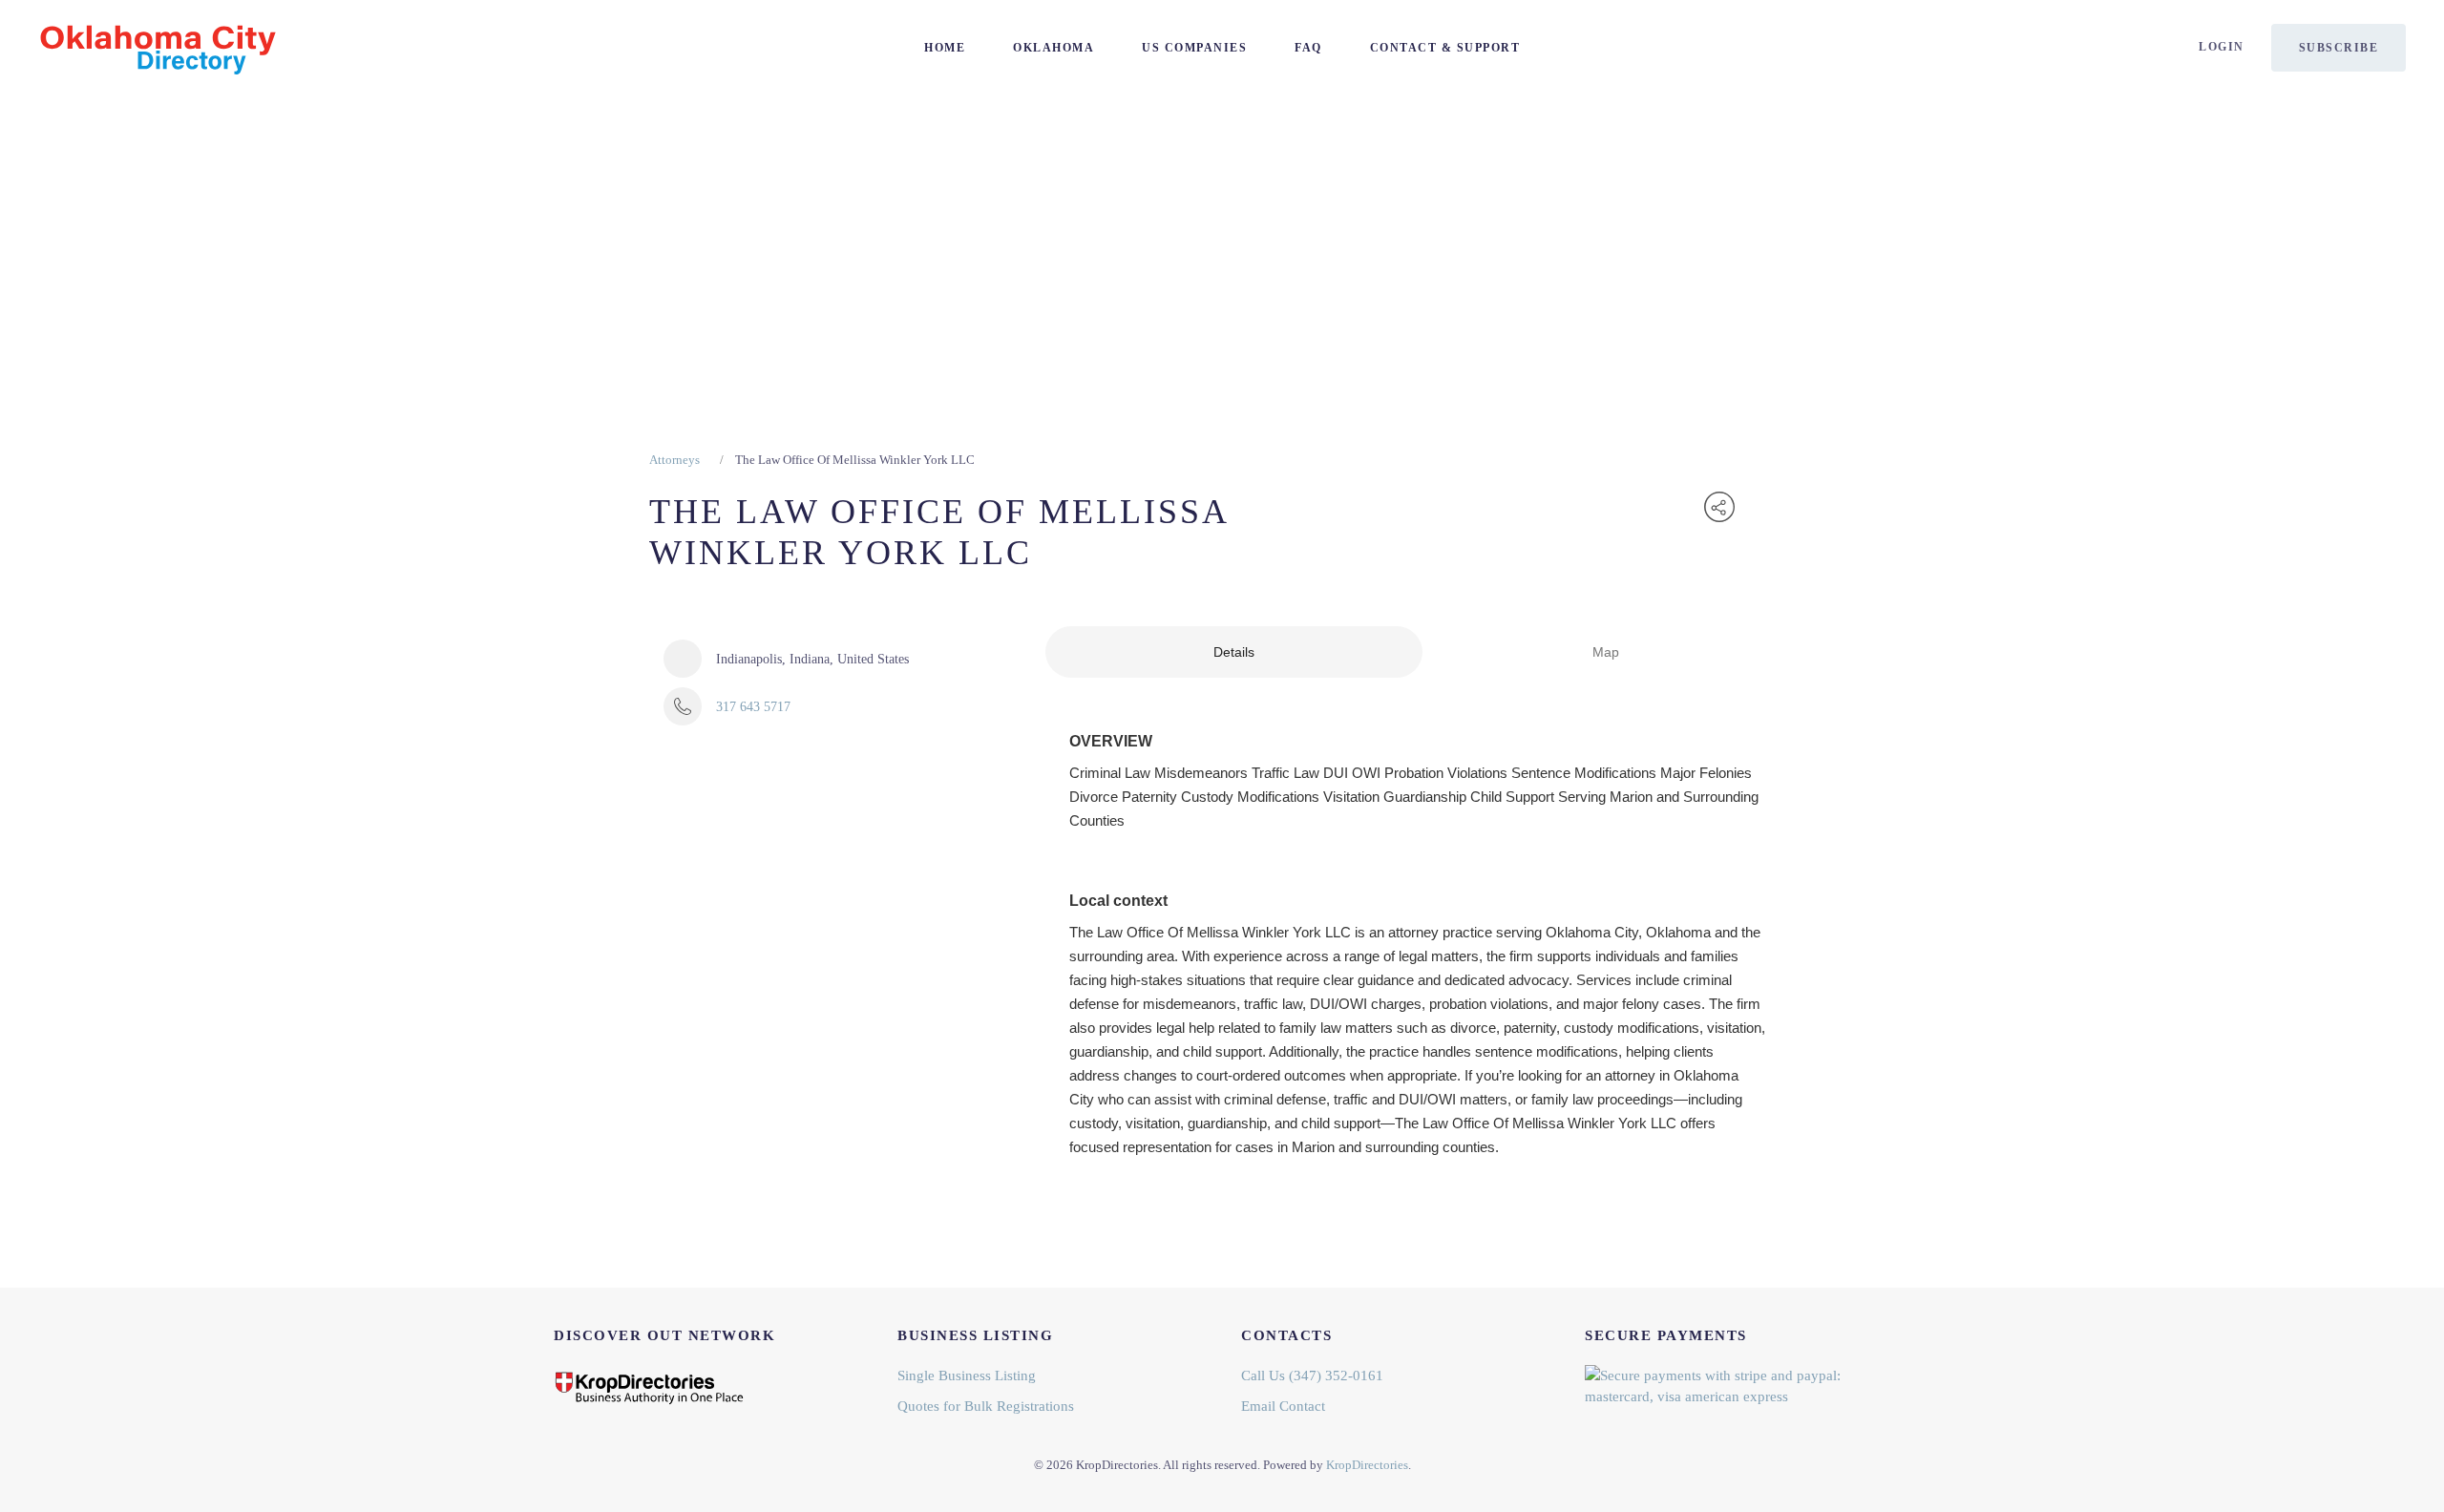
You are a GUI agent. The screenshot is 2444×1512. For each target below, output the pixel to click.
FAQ (1308, 48)
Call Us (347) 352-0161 (1312, 1375)
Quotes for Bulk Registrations (986, 1406)
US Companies (1194, 48)
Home (945, 48)
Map (1606, 652)
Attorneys (674, 460)
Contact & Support (1445, 48)
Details (1234, 652)
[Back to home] (158, 48)
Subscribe (2339, 48)
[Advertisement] (1222, 239)
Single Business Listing (967, 1375)
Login (2222, 47)
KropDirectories (1367, 1465)
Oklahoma (1053, 48)
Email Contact (1283, 1406)
